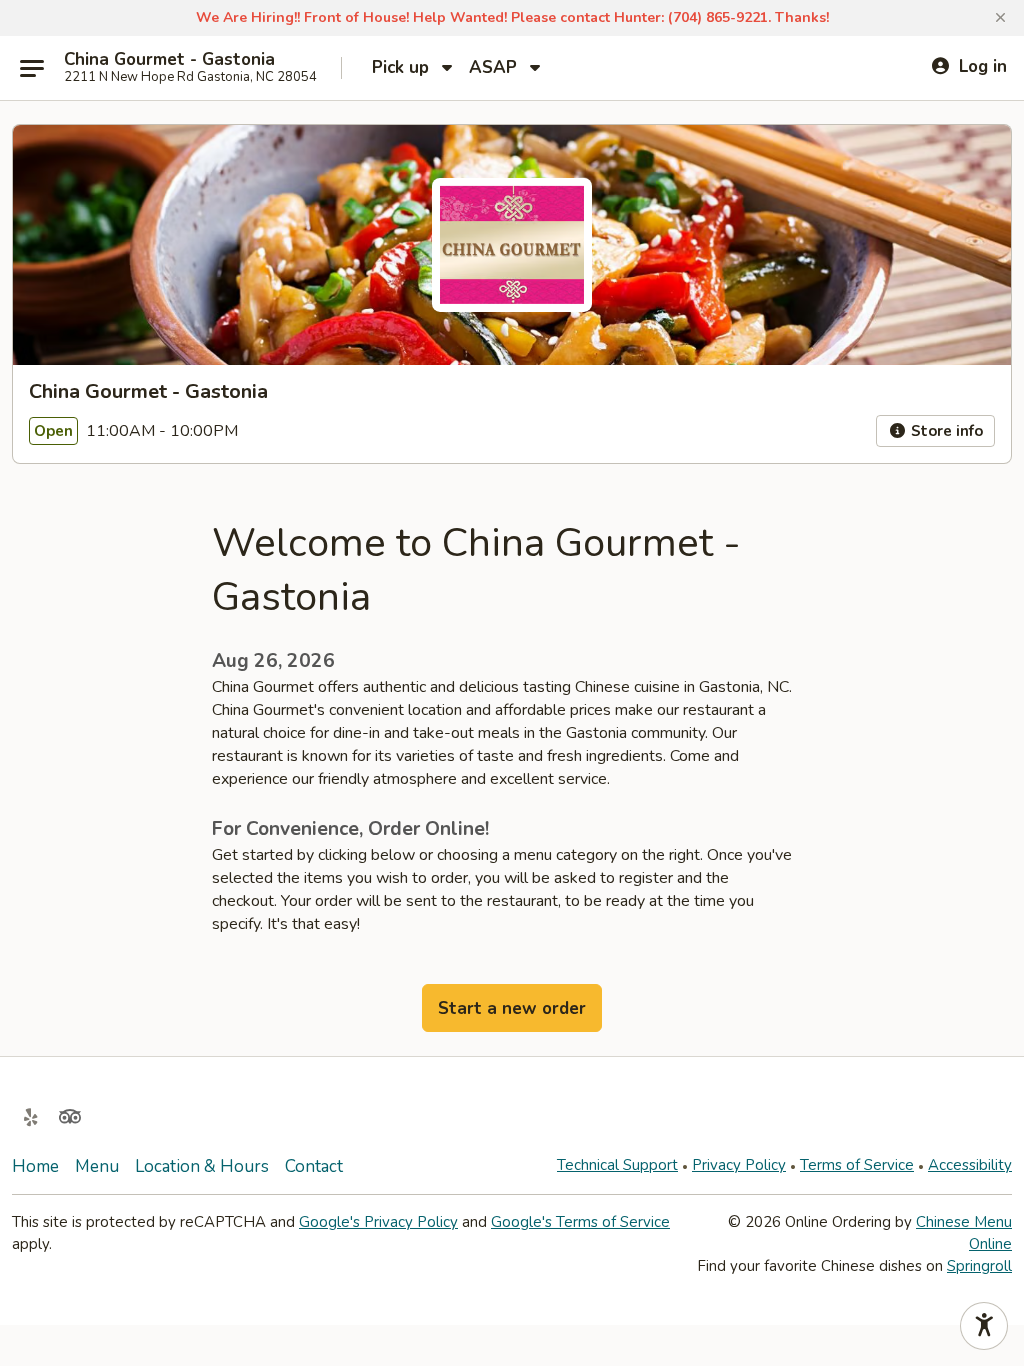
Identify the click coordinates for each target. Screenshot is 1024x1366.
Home (35, 1166)
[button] (1000, 18)
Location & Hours (202, 1166)
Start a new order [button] (512, 1008)
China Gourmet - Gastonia (169, 60)
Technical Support (617, 1165)
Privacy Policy (739, 1165)
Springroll (979, 1266)
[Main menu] (32, 68)
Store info (945, 431)
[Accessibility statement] (984, 1326)
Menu (97, 1166)
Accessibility (970, 1165)
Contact (314, 1166)
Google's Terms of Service (580, 1222)
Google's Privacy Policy (378, 1222)
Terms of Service (857, 1165)
